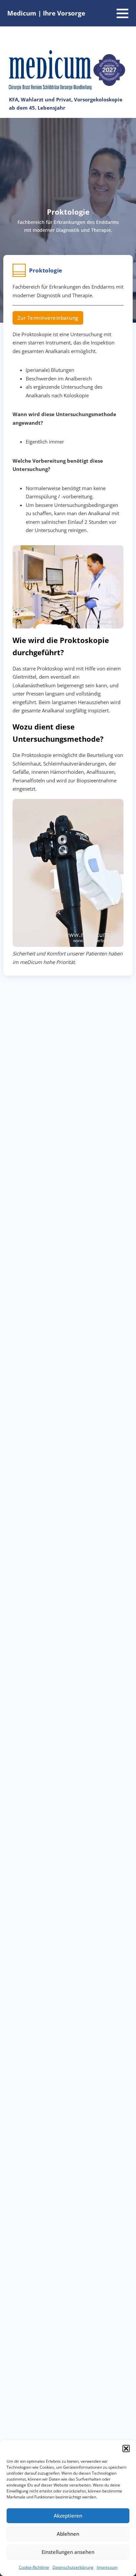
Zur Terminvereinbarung (48, 318)
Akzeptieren (68, 2516)
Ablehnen (68, 2534)
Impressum (107, 2567)
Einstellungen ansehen (68, 2552)
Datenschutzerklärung (73, 2567)
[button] (126, 2449)
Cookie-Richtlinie (34, 2567)
